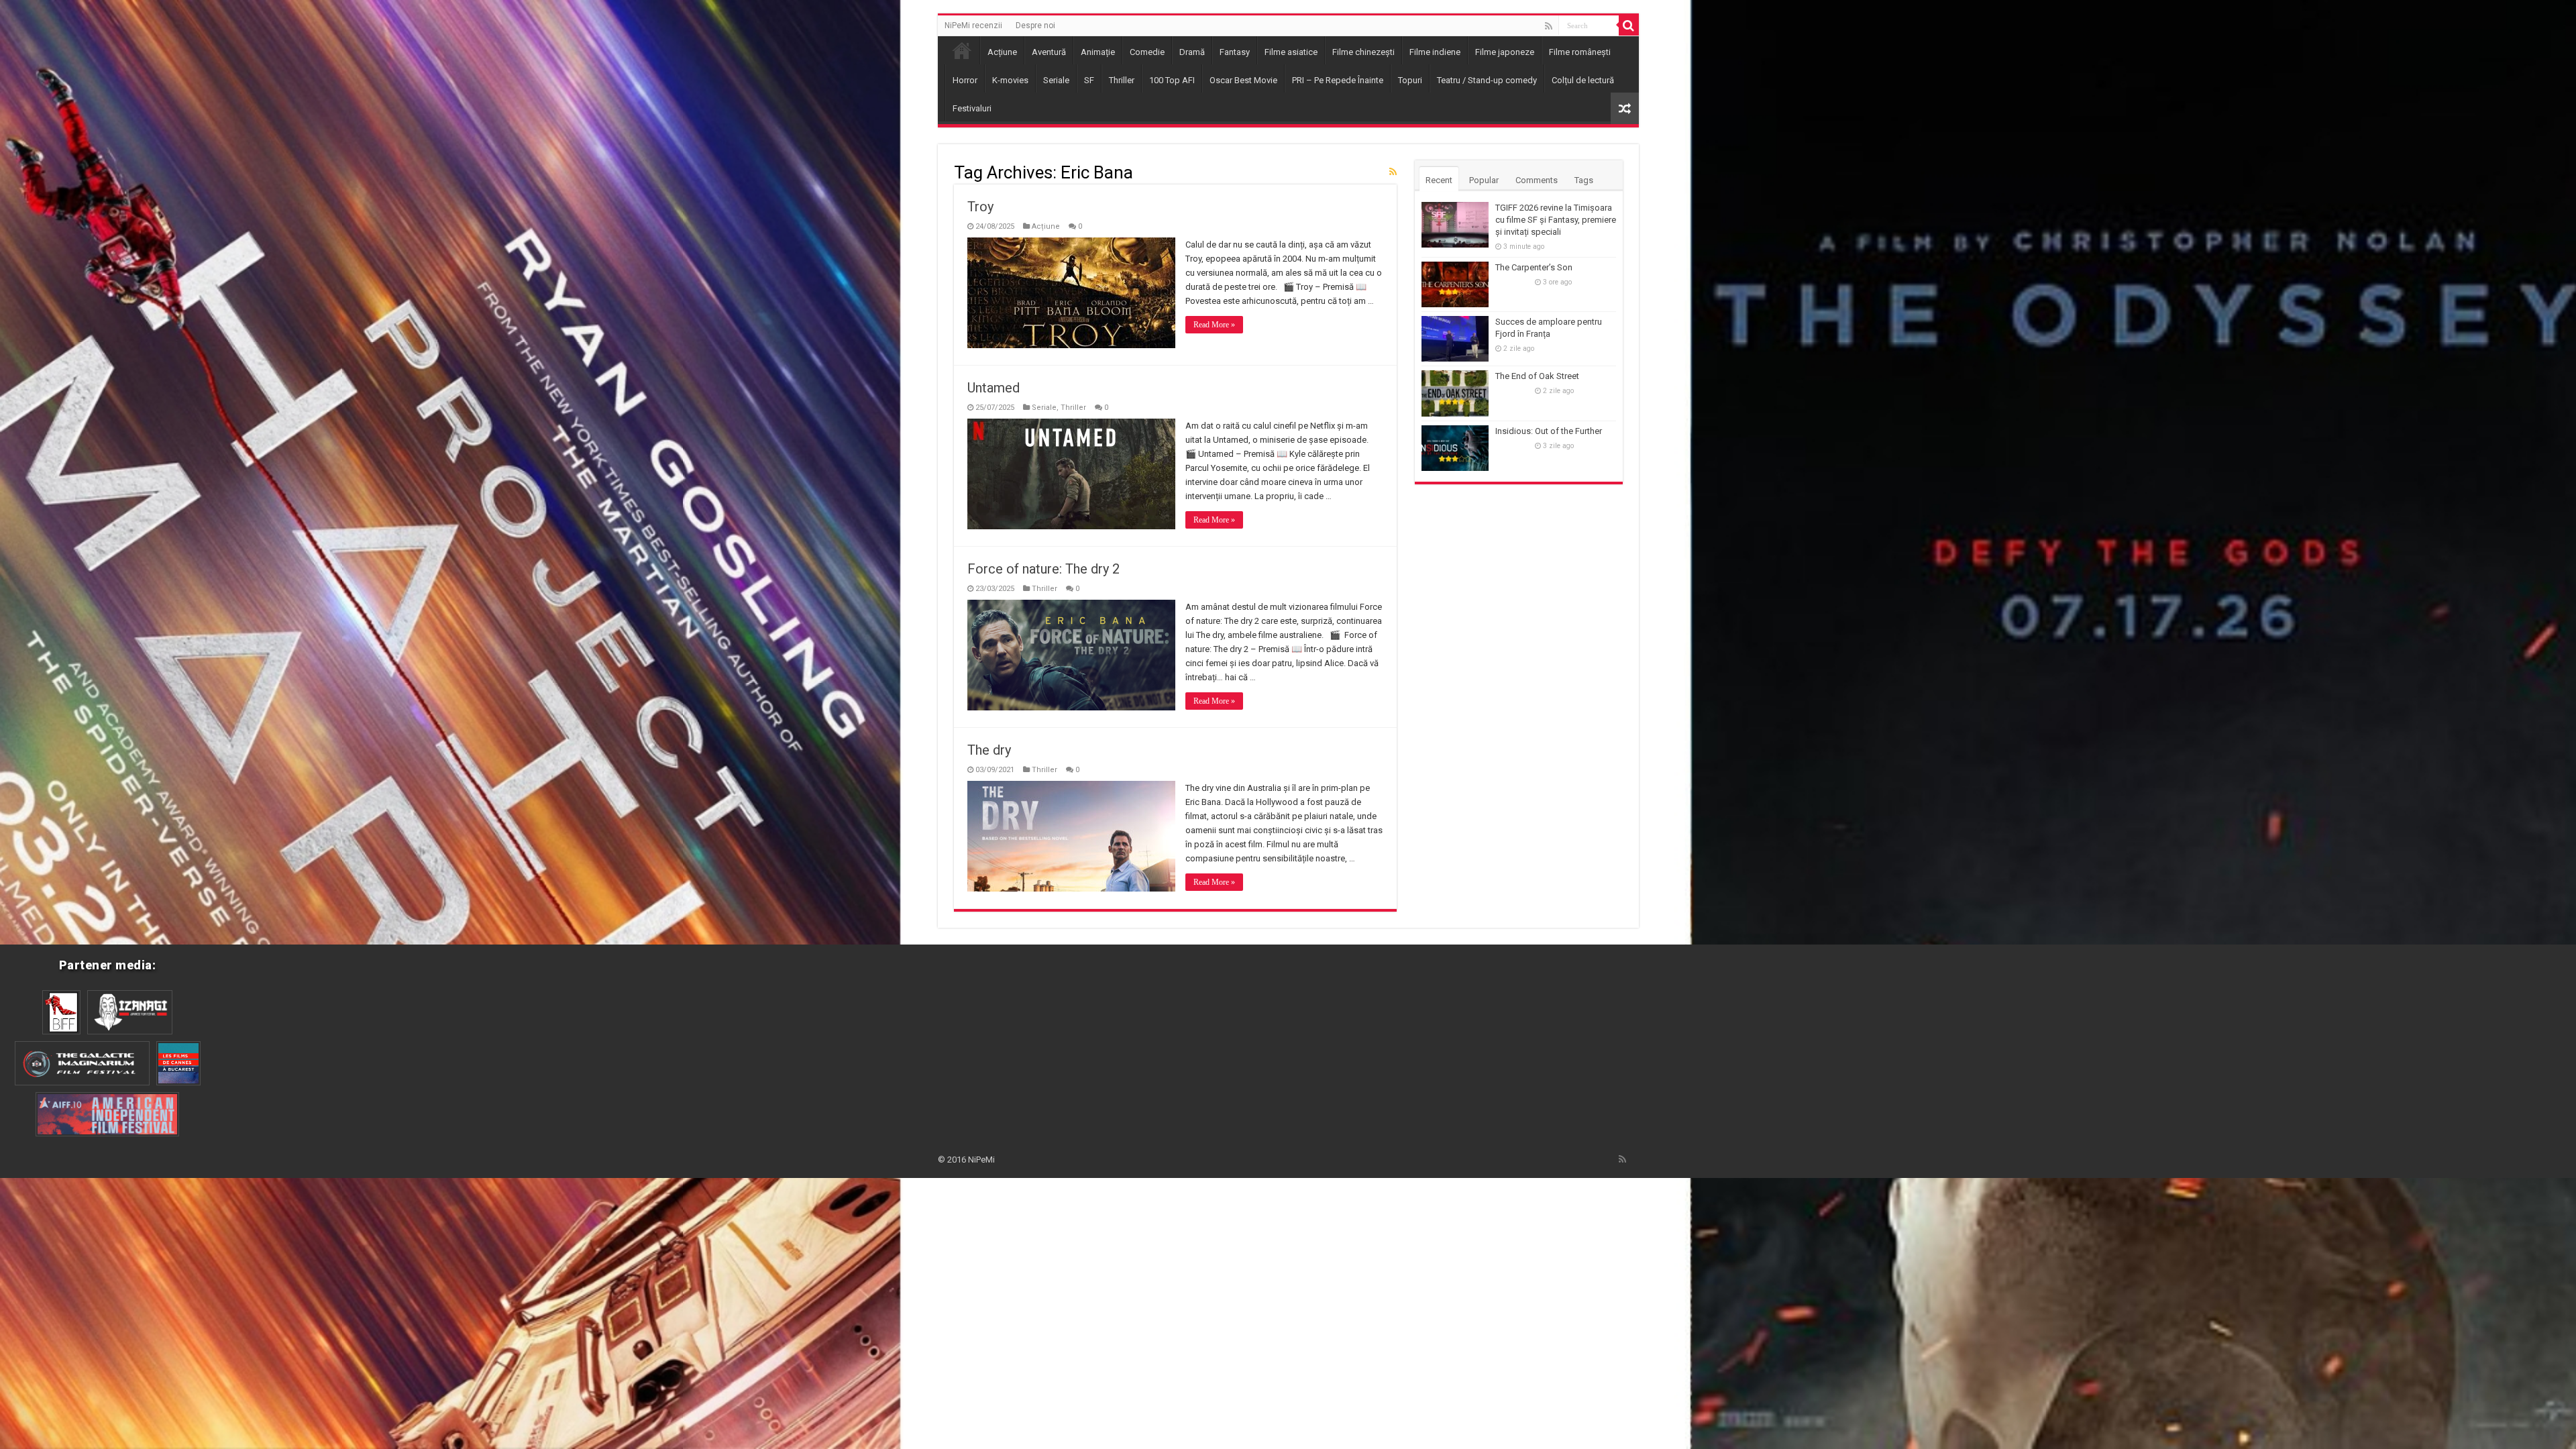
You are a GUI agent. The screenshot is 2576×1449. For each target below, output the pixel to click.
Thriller (1122, 80)
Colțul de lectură (1583, 80)
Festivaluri (972, 108)
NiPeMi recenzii (973, 25)
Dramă (1192, 52)
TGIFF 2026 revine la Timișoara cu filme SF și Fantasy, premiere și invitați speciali (1556, 220)
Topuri (1410, 80)
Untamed (994, 388)
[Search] (1629, 25)
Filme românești (1580, 52)
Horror (965, 80)
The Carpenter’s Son (1534, 267)
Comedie (1147, 52)
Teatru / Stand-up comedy (1487, 80)
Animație (1098, 52)
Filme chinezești (1363, 52)
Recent (1439, 180)
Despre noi (1035, 25)
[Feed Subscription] (1393, 172)
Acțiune (1002, 52)
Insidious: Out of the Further (1549, 431)
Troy (980, 207)
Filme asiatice (1291, 52)
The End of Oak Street (1537, 376)
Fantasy (1235, 52)
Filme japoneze (1505, 52)
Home (962, 50)
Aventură (1049, 52)
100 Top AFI (1172, 80)
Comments (1537, 180)
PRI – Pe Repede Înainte (1338, 80)
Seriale (1056, 80)
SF (1089, 80)
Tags (1584, 180)
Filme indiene (1435, 52)
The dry (989, 750)
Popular (1484, 180)
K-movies (1010, 80)
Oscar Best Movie (1243, 80)
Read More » (1214, 325)
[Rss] (1549, 26)
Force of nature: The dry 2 (1043, 569)
